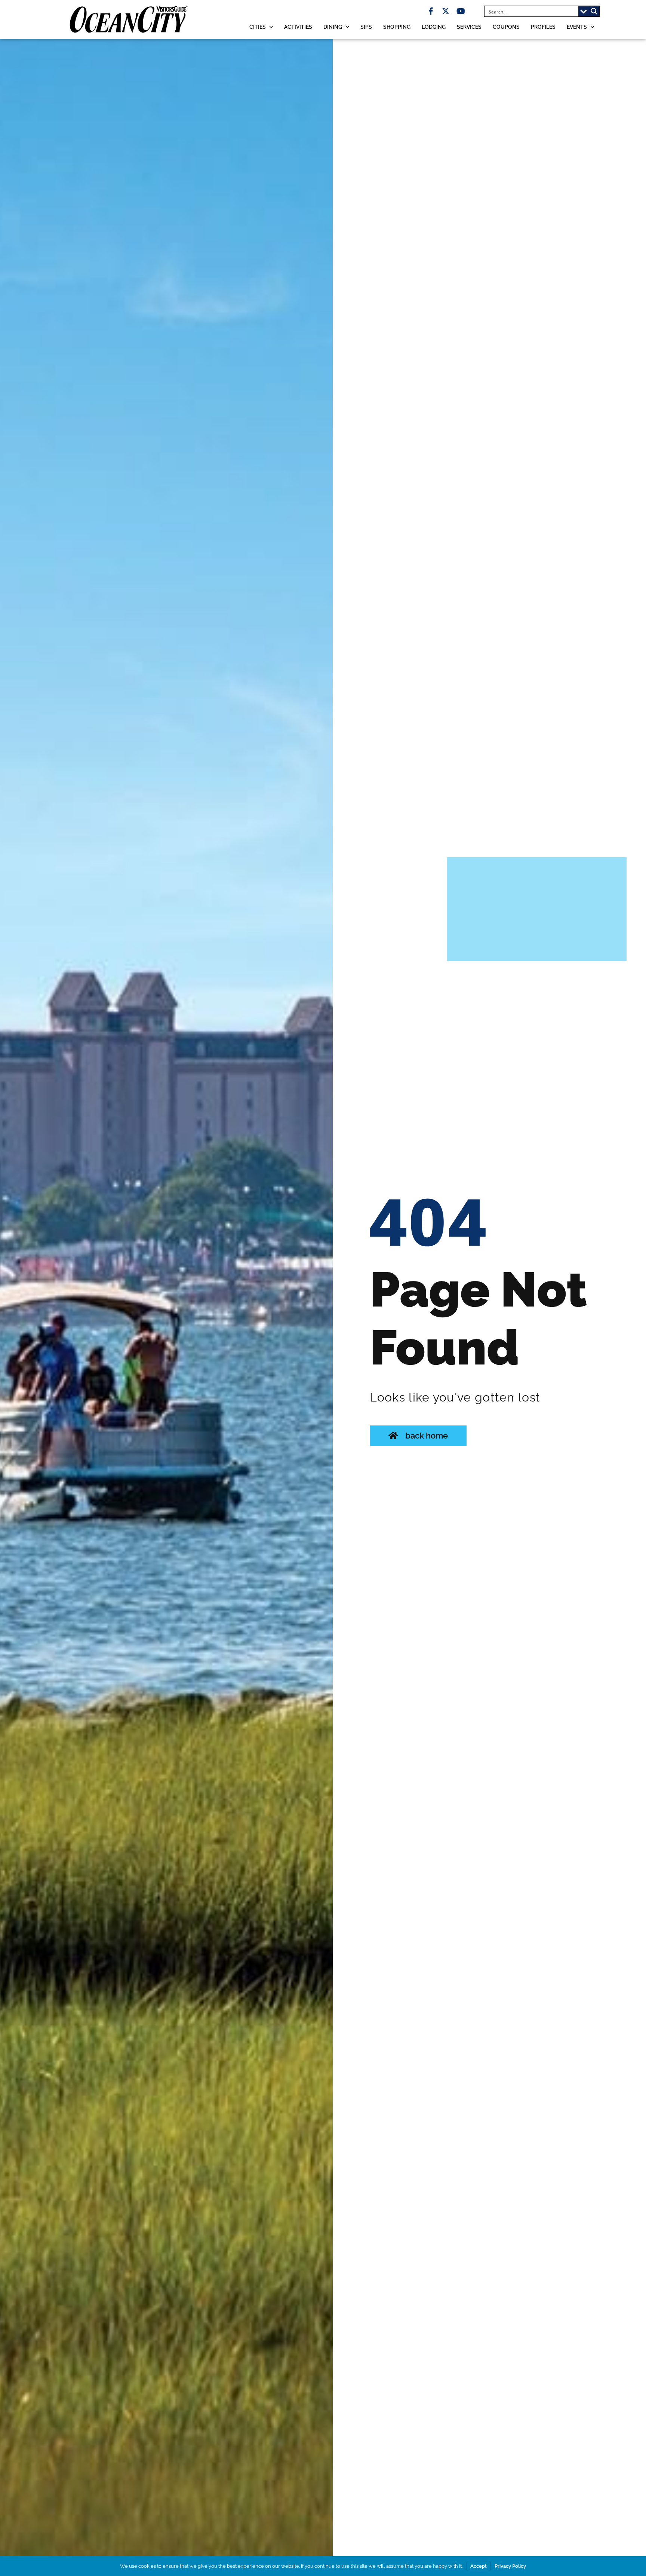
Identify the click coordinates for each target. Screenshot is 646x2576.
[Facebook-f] (431, 11)
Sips (366, 27)
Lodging (434, 27)
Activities (298, 27)
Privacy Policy (510, 2566)
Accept (479, 2566)
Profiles (543, 27)
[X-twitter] (446, 11)
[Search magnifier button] (594, 11)
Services (469, 27)
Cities (258, 27)
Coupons (506, 27)
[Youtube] (461, 11)
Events (577, 27)
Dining (333, 27)
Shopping (397, 27)
